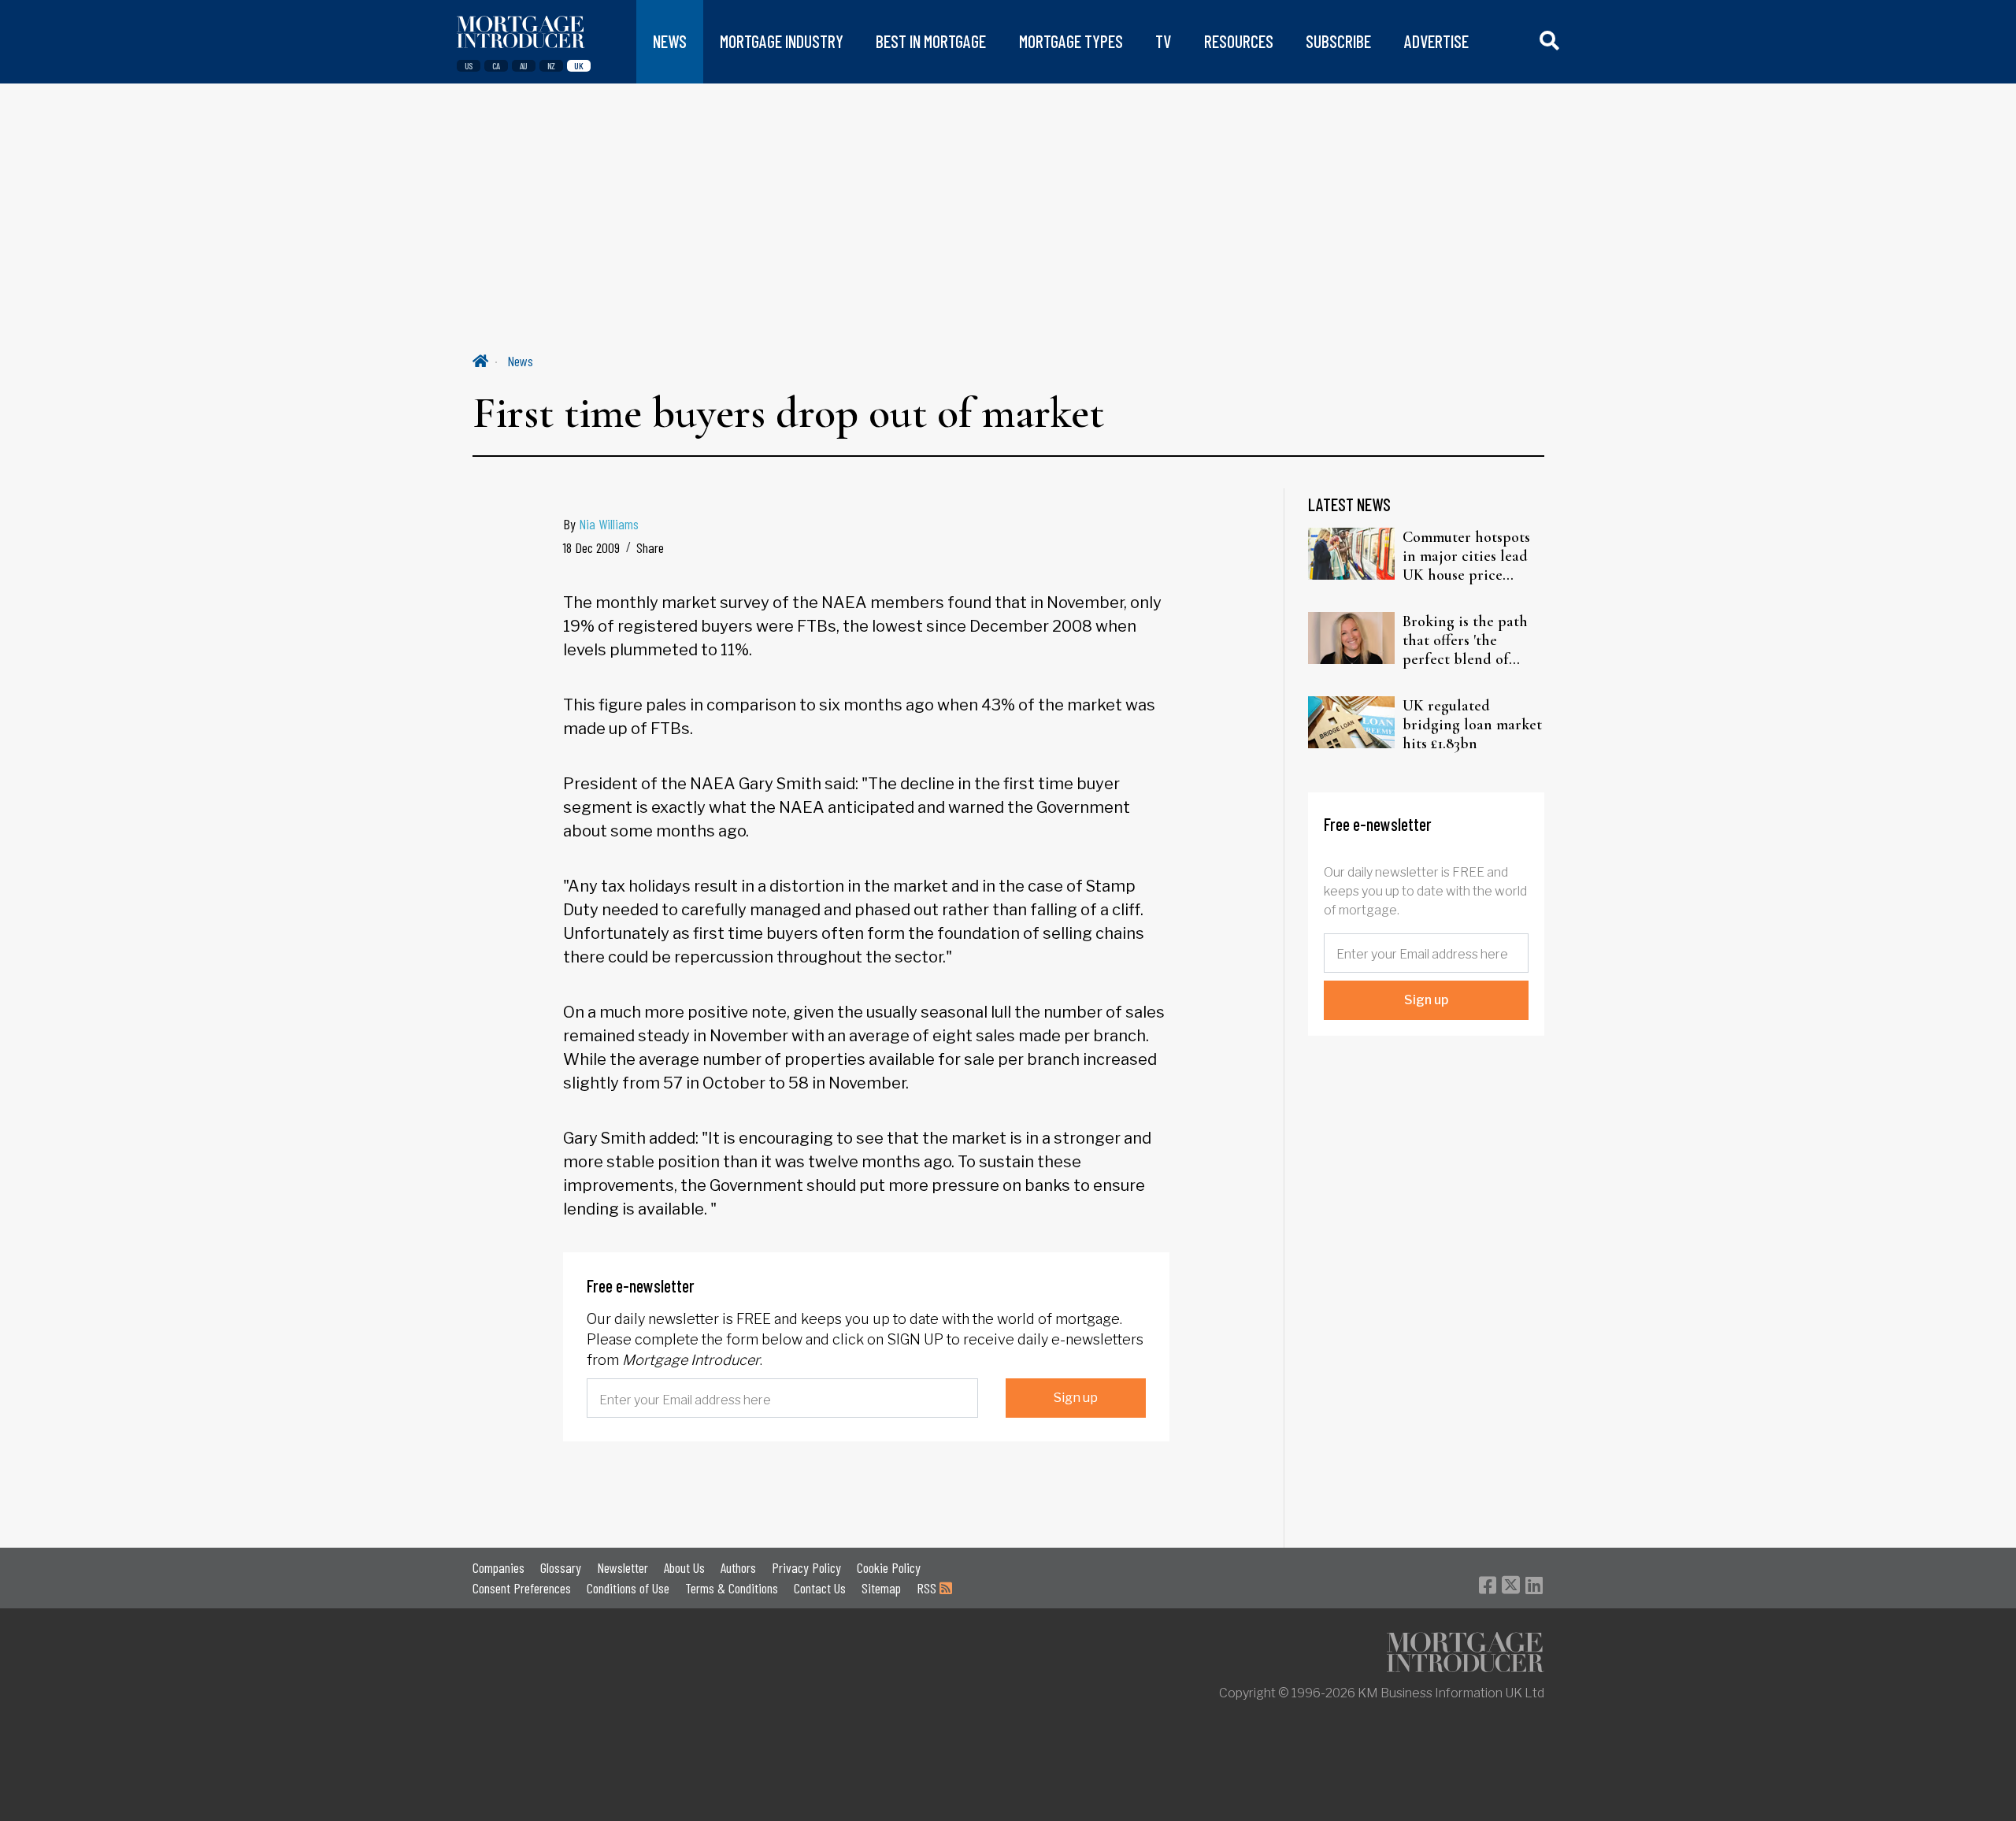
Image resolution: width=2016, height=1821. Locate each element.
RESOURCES (1239, 41)
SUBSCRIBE (1338, 41)
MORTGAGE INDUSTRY (782, 41)
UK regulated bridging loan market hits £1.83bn (1472, 725)
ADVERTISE (1436, 41)
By (601, 524)
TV (1163, 41)
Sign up (1076, 1398)
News (520, 361)
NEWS (670, 41)
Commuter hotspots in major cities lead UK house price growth (1466, 556)
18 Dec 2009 (591, 547)
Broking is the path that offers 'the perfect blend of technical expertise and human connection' (1465, 640)
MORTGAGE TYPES (1071, 41)
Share (650, 547)
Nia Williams (609, 524)
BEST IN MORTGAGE (931, 41)
